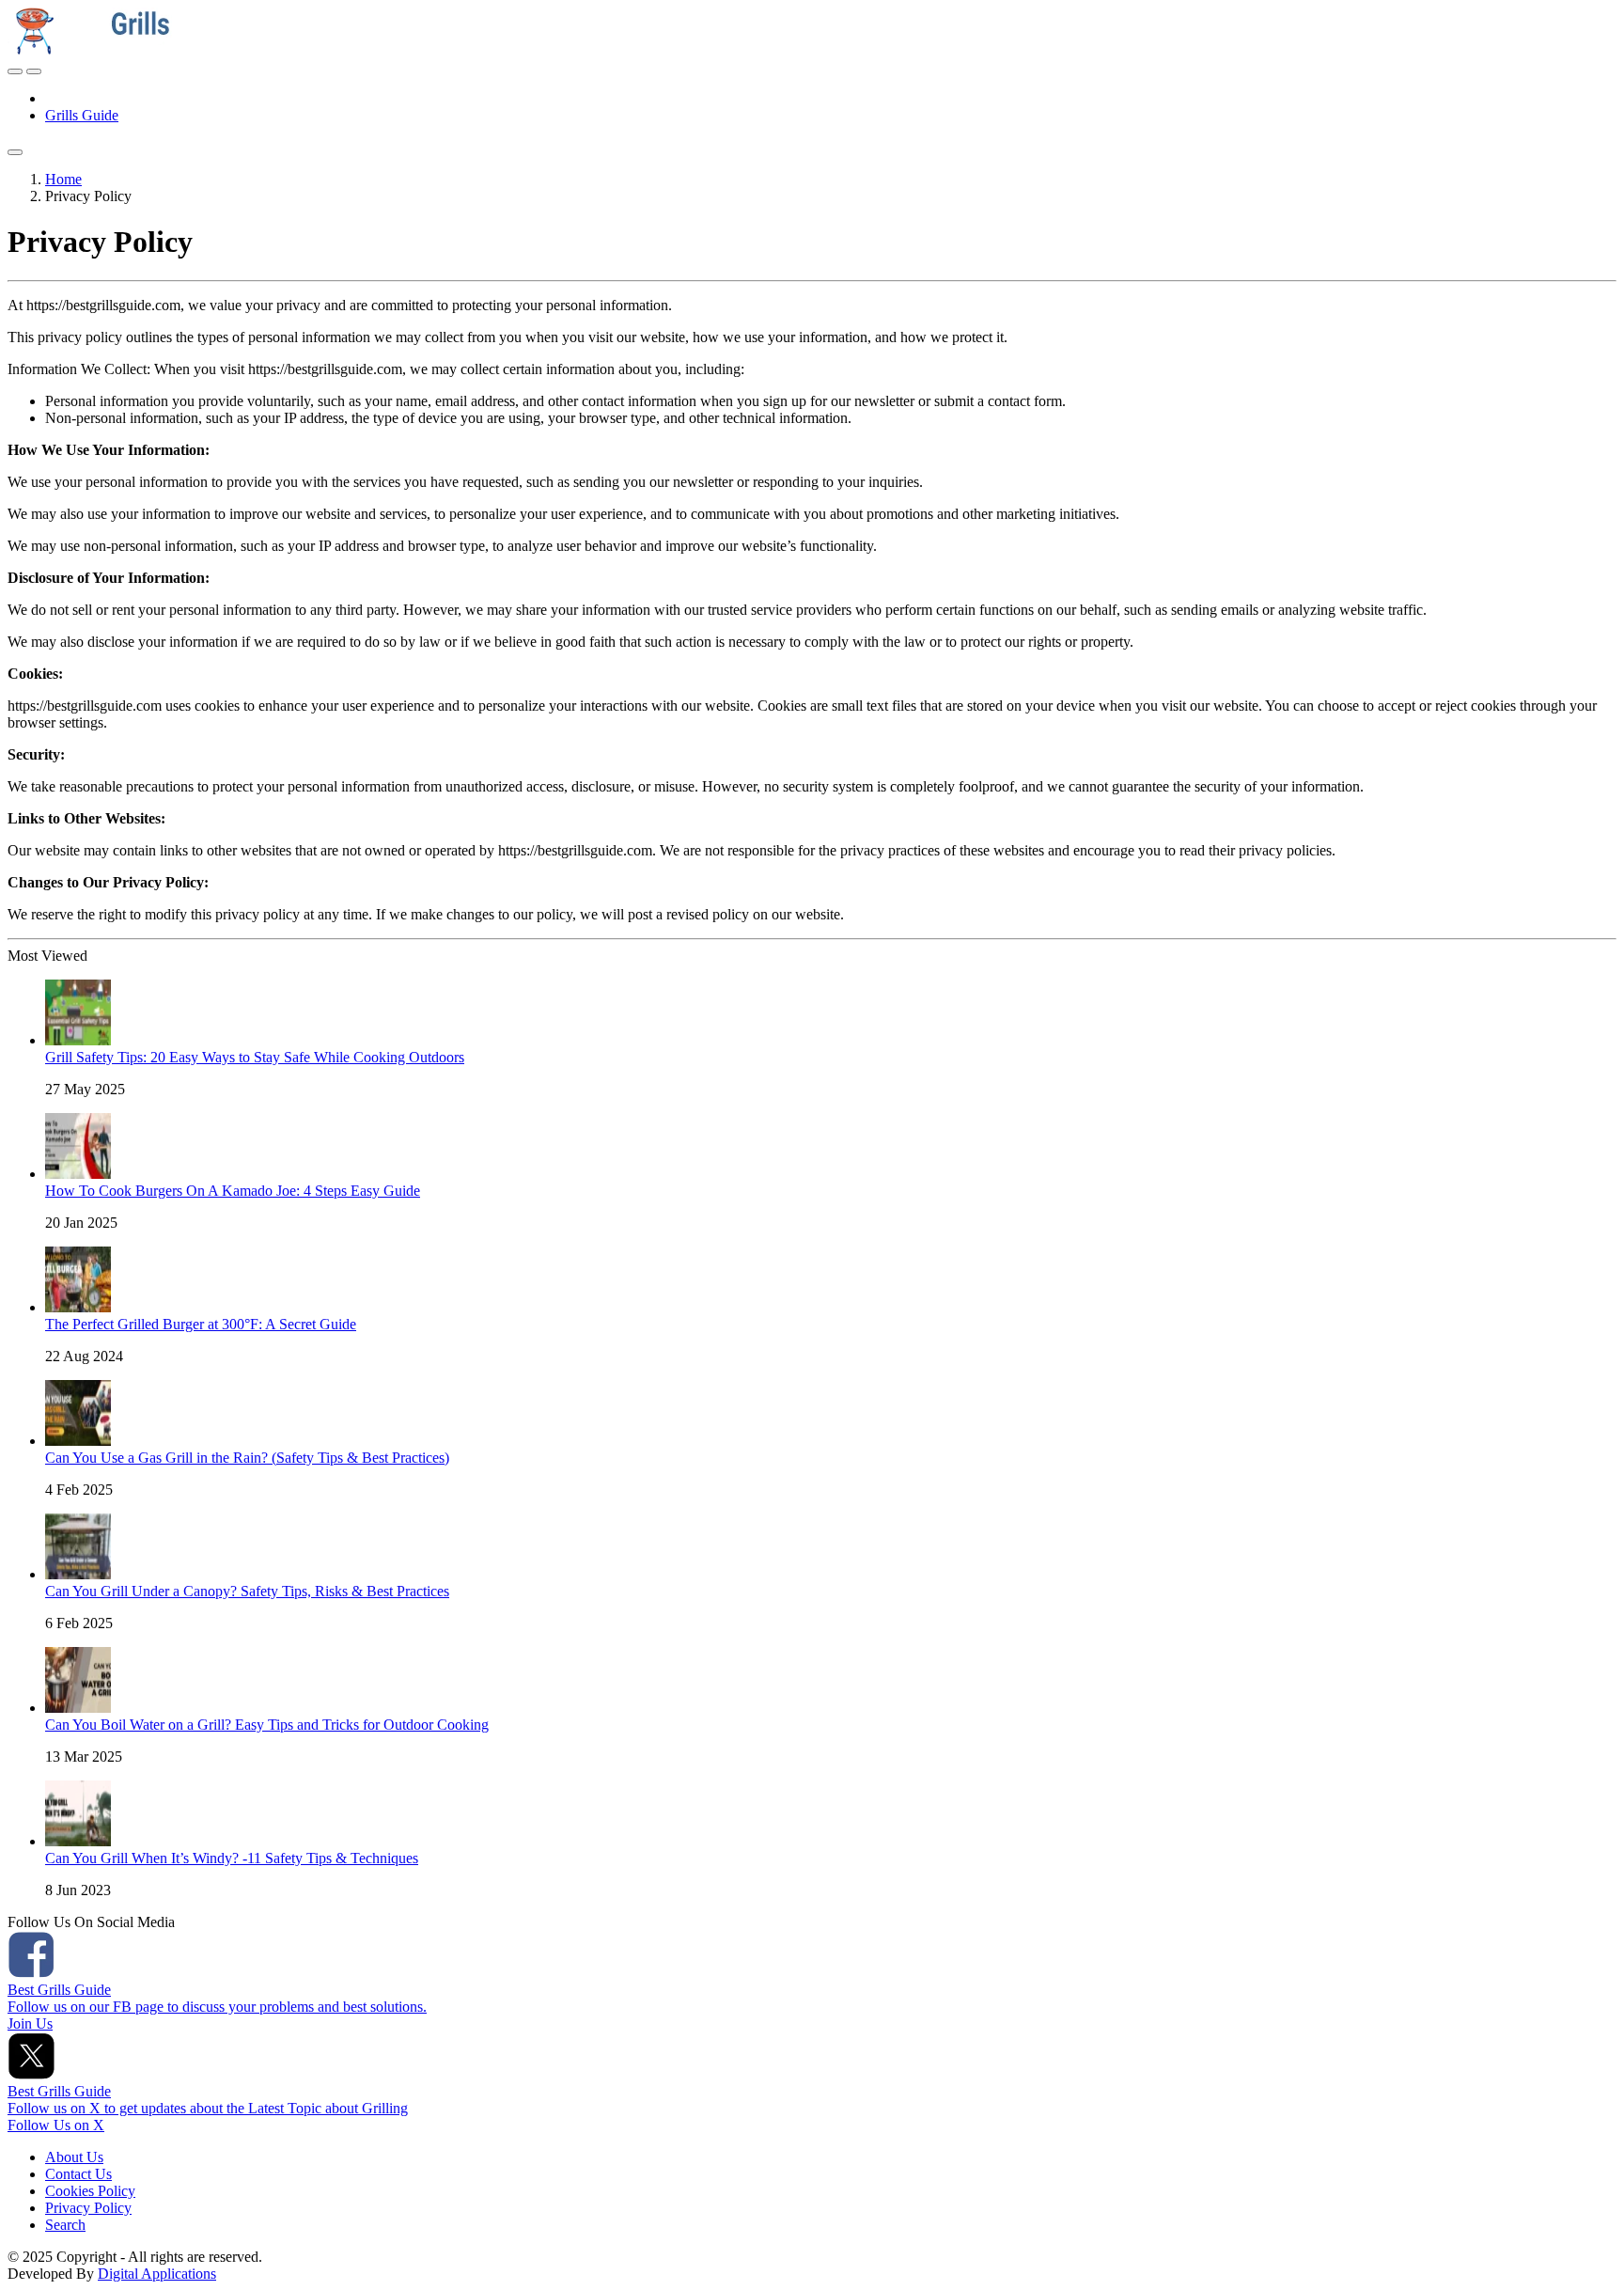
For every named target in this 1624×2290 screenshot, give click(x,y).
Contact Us (78, 2174)
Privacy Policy (88, 2208)
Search (65, 2225)
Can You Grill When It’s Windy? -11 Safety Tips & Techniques (232, 1858)
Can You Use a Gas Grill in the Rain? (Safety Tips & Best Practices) (247, 1458)
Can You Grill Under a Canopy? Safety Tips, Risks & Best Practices (247, 1591)
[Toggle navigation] (34, 71)
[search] (15, 152)
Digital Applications (157, 2274)
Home (63, 179)
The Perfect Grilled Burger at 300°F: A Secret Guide (201, 1324)
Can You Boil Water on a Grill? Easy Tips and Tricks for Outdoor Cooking (267, 1725)
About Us (74, 2157)
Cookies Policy (90, 2191)
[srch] (15, 71)
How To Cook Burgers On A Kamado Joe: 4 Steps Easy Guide (233, 1191)
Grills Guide (82, 115)
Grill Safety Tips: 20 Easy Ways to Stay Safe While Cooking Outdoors (255, 1057)
